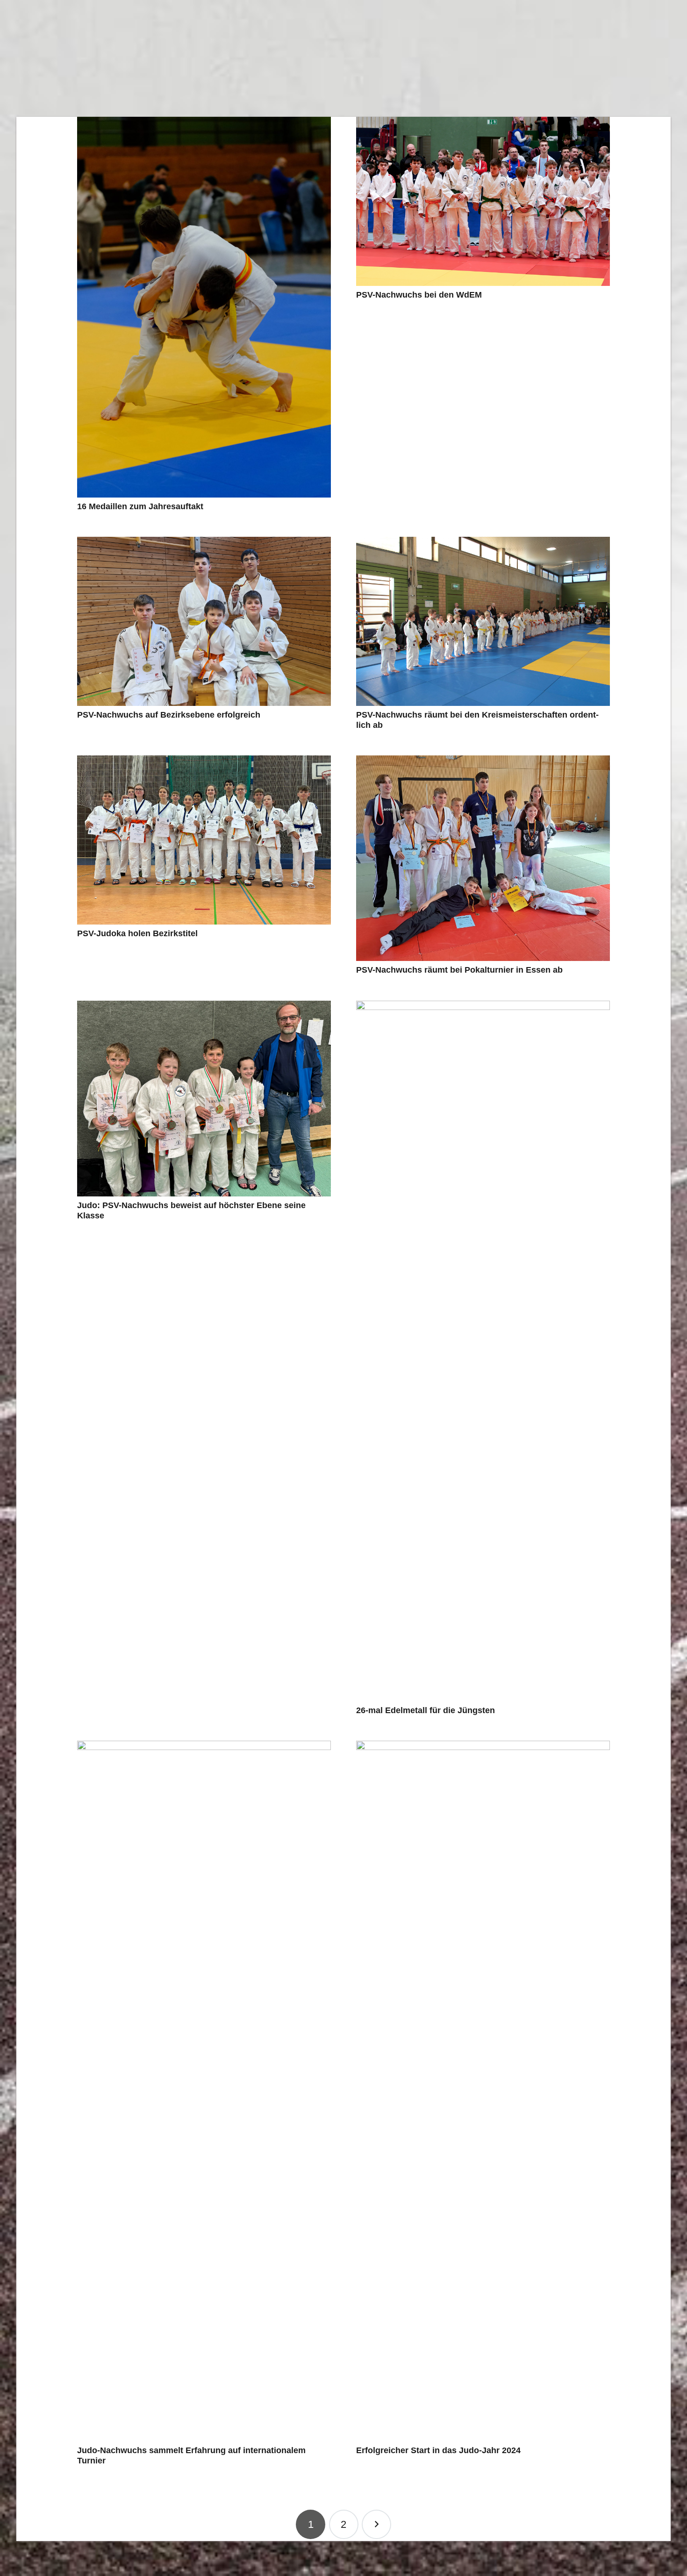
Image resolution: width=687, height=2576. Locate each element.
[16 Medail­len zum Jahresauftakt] (204, 307)
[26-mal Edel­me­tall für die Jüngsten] (483, 1351)
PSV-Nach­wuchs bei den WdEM (419, 295)
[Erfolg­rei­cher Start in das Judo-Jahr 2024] (483, 2091)
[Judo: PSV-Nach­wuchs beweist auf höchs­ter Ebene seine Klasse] (204, 1099)
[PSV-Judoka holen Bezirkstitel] (204, 840)
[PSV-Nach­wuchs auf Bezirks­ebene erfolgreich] (204, 621)
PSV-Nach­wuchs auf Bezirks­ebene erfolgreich (169, 715)
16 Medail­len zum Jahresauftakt (140, 506)
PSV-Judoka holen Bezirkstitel (137, 933)
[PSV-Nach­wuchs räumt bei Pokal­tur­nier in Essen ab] (483, 858)
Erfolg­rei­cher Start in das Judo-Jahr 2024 (438, 2450)
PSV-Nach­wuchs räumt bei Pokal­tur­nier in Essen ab (459, 970)
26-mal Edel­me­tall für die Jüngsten (426, 1710)
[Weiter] (376, 2524)
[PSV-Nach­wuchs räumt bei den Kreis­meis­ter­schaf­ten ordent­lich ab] (483, 621)
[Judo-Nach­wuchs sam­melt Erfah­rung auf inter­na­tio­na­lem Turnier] (204, 2091)
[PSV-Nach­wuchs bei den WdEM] (483, 201)
